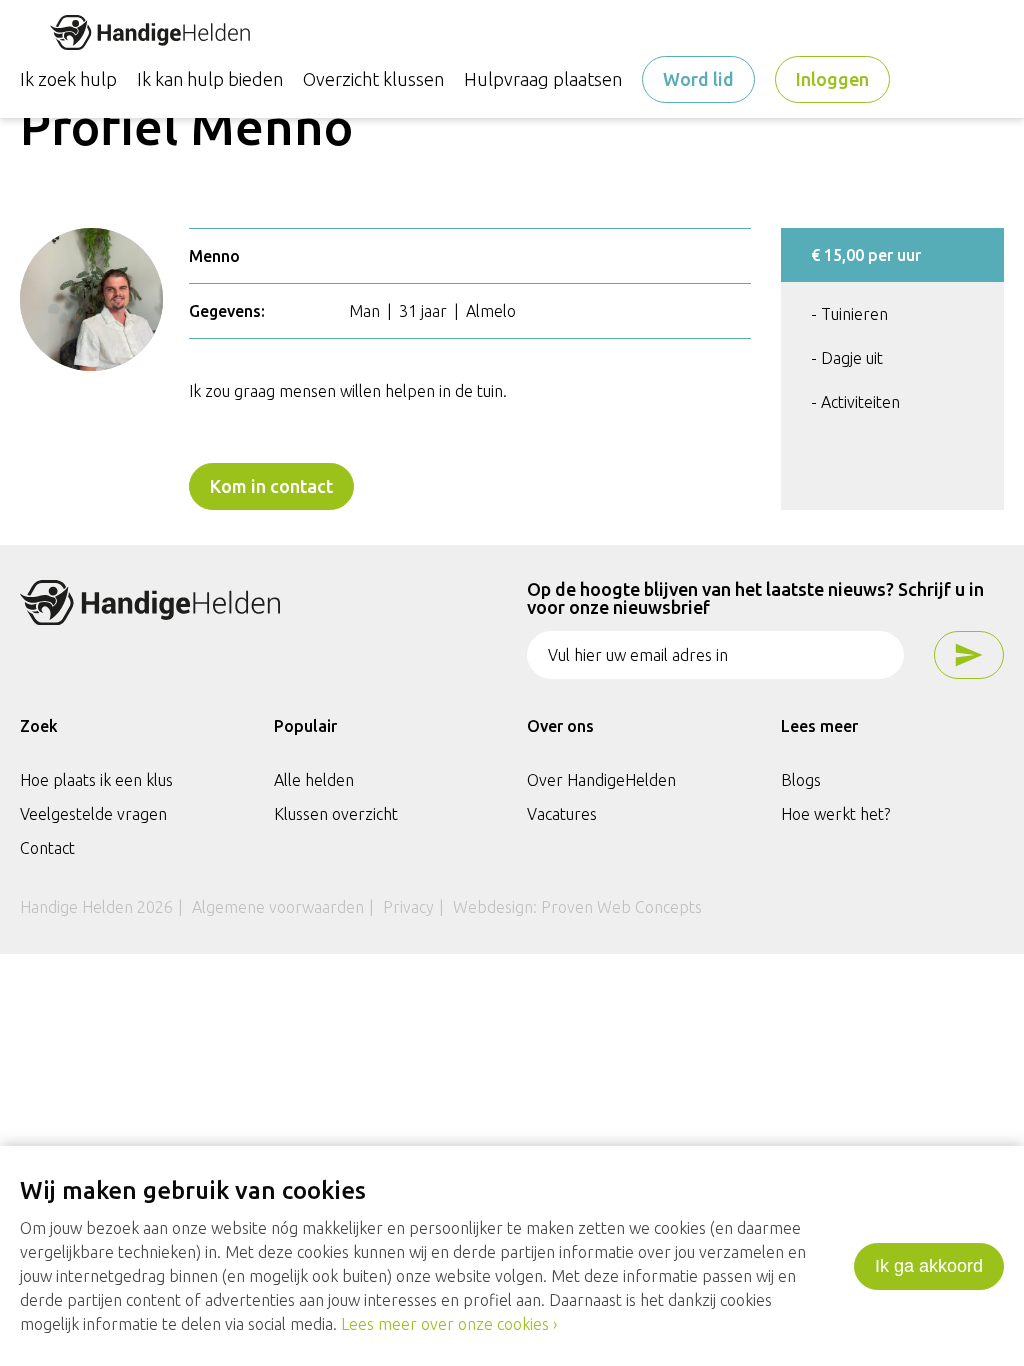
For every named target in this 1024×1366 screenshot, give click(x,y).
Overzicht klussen (373, 79)
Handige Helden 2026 (96, 907)
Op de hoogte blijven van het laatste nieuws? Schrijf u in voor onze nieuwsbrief (755, 598)
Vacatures (562, 814)
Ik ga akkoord (929, 1266)
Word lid (698, 79)
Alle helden (314, 780)
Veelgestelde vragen (93, 814)
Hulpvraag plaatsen (543, 79)
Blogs (801, 780)
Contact (47, 848)
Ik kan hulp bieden (210, 79)
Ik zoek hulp (68, 79)
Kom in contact (271, 486)
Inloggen (832, 79)
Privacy (408, 907)
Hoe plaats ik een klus (96, 780)
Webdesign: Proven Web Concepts (577, 907)
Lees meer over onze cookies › (449, 1324)
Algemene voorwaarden (278, 907)
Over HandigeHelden (601, 780)
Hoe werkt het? (835, 814)
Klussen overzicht (336, 814)
